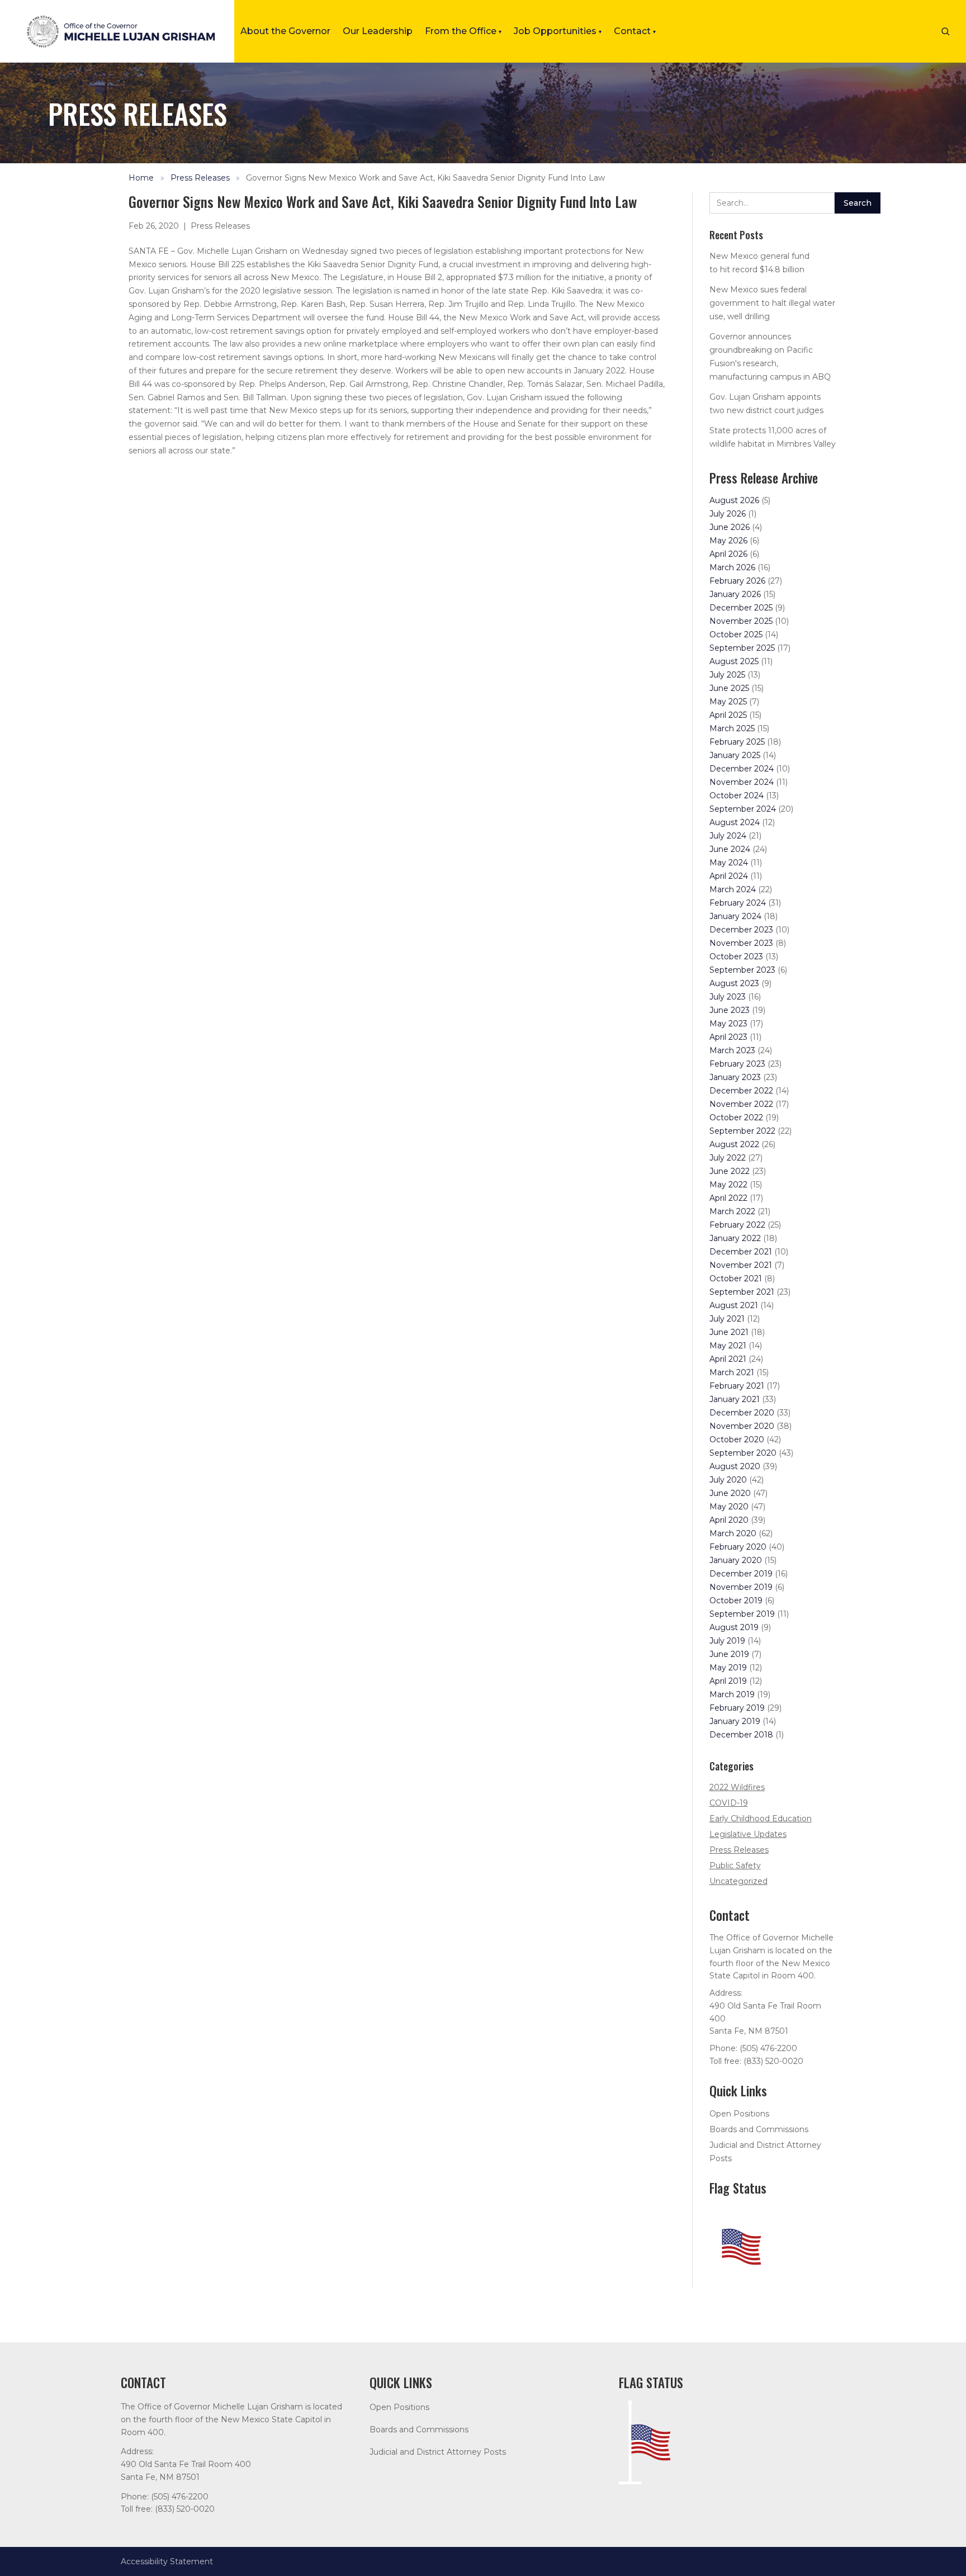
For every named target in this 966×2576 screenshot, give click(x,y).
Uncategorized (738, 1881)
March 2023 (732, 1050)
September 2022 (742, 1131)
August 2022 (734, 1144)
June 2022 (730, 1171)
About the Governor (285, 31)
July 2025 (727, 675)
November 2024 (742, 782)
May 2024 (729, 863)
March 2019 (732, 1694)
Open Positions (739, 2114)
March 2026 (732, 567)
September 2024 (743, 809)
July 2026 (728, 514)
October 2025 (736, 634)
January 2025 (735, 755)
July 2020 (728, 1480)
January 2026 (735, 594)
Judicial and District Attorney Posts (438, 2452)
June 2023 (730, 1010)
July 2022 (728, 1158)
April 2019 (728, 1681)
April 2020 (729, 1520)
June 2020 (730, 1493)
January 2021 (735, 1399)
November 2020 (742, 1426)
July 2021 (727, 1319)
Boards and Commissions (759, 2129)
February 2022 (737, 1225)
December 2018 (741, 1735)
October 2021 (736, 1278)
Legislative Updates (748, 1834)
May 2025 (728, 702)
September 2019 (742, 1614)
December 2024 (742, 769)
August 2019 (734, 1627)
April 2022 (728, 1198)
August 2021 (734, 1305)
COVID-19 (729, 1803)
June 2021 (729, 1332)
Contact (635, 31)
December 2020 (742, 1413)
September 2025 (742, 648)
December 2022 (741, 1091)
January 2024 (735, 916)
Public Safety (735, 1865)
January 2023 (735, 1077)
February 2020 (738, 1547)
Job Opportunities (558, 31)
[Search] (945, 31)
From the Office (463, 31)
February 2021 (737, 1386)
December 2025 (741, 608)
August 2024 (735, 822)
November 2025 (741, 621)
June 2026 (730, 527)
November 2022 (741, 1104)
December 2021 (741, 1252)
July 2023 (728, 997)
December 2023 (741, 930)
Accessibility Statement (167, 2561)
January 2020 (736, 1560)
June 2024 (730, 849)
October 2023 (736, 956)
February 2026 (737, 581)
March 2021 (732, 1372)
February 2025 (737, 742)
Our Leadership (378, 31)
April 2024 (729, 876)
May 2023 (728, 1024)
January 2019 (735, 1721)
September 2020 (743, 1453)
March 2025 (732, 728)
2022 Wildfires (737, 1787)
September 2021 (742, 1292)
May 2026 (728, 541)
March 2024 (733, 889)
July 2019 (727, 1641)
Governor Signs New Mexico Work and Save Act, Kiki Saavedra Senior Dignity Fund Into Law (425, 178)
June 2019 (729, 1654)
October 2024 (737, 795)
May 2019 (728, 1668)
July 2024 (728, 836)
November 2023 (741, 943)
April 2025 (728, 715)
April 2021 (728, 1359)
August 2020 (735, 1466)
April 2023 (728, 1037)
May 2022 (728, 1185)
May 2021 (728, 1346)
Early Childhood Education (761, 1819)
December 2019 (741, 1574)
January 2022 (735, 1238)
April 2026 (728, 554)
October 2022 (736, 1117)
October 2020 (737, 1439)
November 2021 (741, 1265)
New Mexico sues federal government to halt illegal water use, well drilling (772, 303)
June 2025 (729, 688)
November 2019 (741, 1587)
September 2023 (742, 970)
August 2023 (734, 983)
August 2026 (734, 500)
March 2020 (733, 1533)
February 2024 (738, 903)
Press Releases (200, 178)
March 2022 (732, 1211)
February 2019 (737, 1708)
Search (858, 203)
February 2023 (737, 1064)
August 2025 (734, 661)
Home (141, 178)
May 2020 (729, 1507)
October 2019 (736, 1600)
